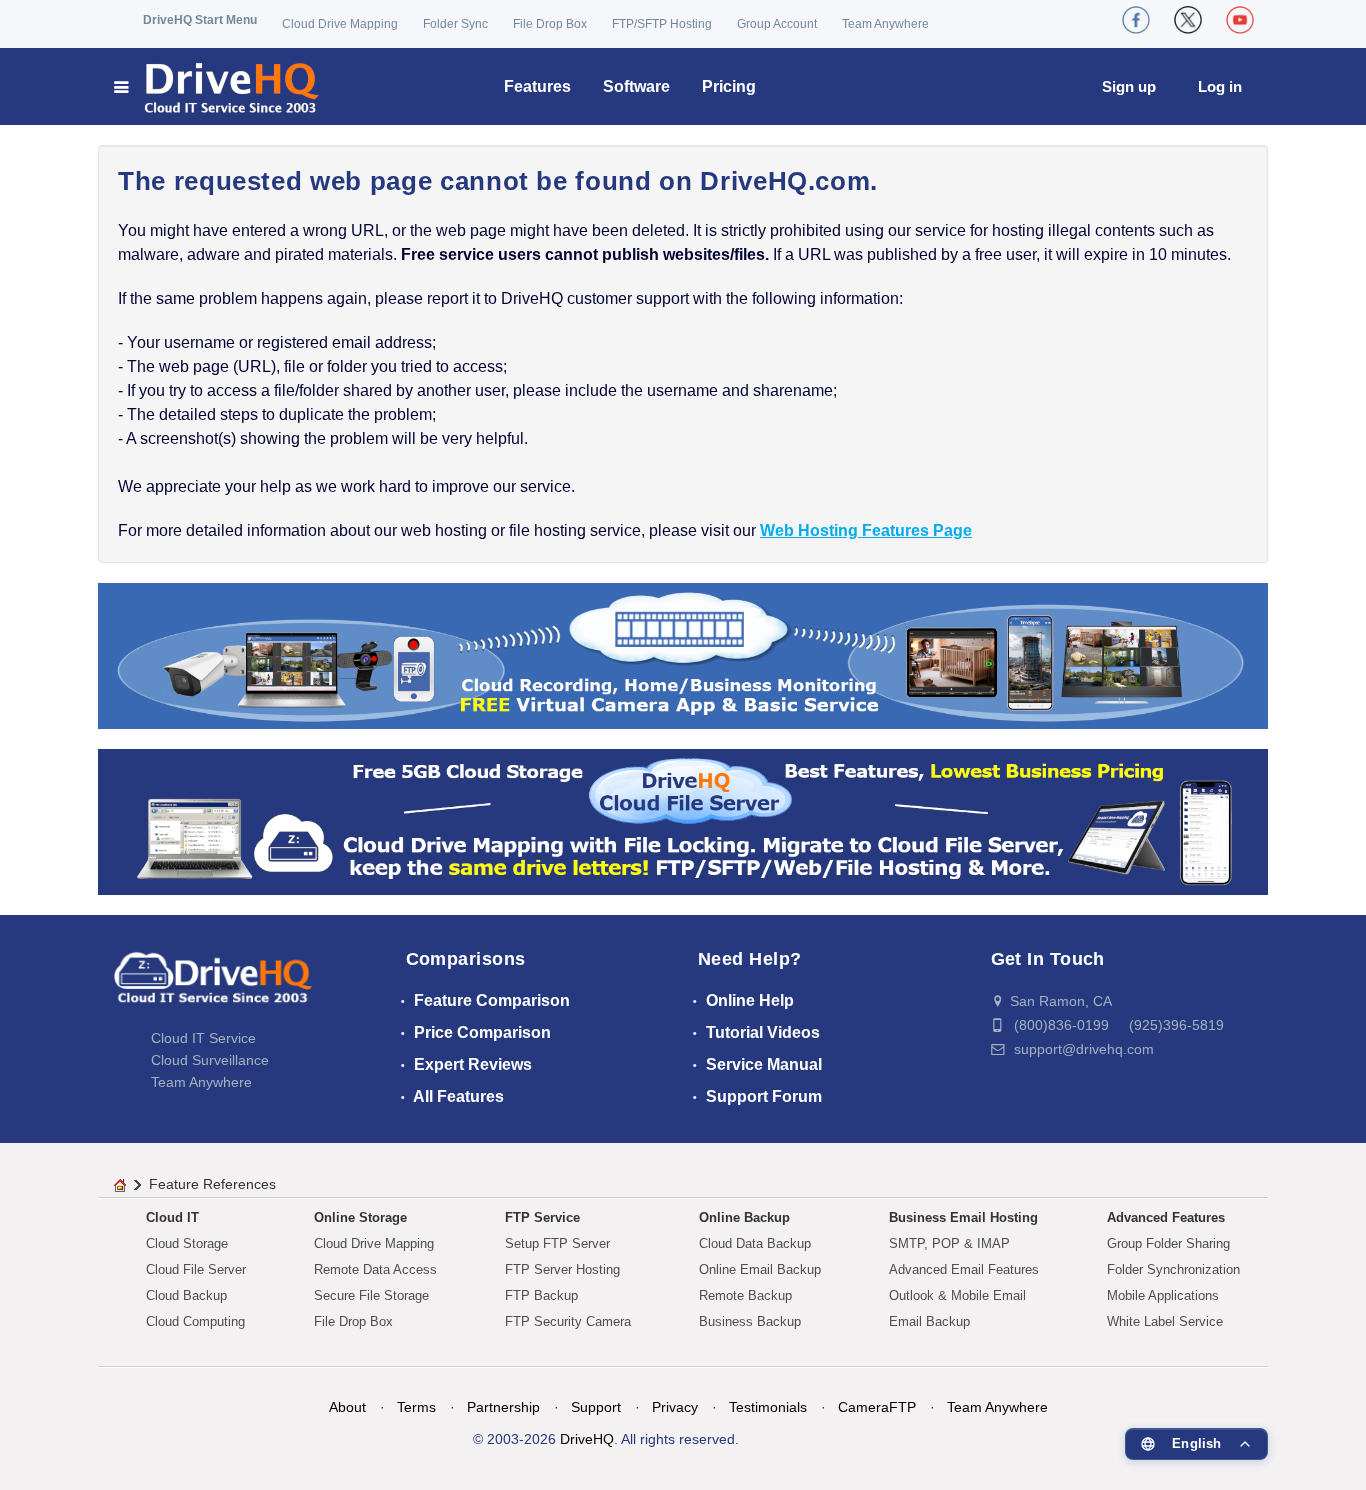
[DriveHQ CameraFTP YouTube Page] (1240, 20)
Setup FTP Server (557, 1243)
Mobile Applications (1163, 1295)
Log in (1220, 86)
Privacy (675, 1407)
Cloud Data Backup (755, 1243)
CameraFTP (877, 1407)
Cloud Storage (187, 1243)
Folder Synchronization (1173, 1269)
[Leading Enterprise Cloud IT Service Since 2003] (683, 820)
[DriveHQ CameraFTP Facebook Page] (1136, 20)
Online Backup (744, 1217)
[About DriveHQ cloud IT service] (213, 988)
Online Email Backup (760, 1269)
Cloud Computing (195, 1321)
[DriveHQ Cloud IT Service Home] (217, 86)
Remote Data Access (375, 1269)
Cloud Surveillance (210, 1060)
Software (636, 86)
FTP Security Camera (568, 1321)
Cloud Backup (186, 1295)
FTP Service (542, 1217)
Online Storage (360, 1217)
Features (537, 86)
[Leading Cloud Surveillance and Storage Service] (683, 654)
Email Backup (929, 1321)
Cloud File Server (196, 1269)
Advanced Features (1166, 1217)
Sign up (1129, 86)
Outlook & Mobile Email (957, 1295)
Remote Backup (745, 1295)
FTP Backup (541, 1295)
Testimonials (768, 1407)
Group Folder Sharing (1168, 1243)
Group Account (777, 24)
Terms (416, 1407)
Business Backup (750, 1321)
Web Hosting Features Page (866, 530)
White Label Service (1165, 1321)
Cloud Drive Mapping (340, 24)
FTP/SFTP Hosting (662, 24)
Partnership (503, 1407)
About (347, 1407)
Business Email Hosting (963, 1217)
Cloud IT (172, 1217)
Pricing (729, 86)
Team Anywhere (885, 24)
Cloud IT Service (203, 1038)
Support (596, 1407)
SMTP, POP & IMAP (949, 1243)
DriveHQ (587, 1439)
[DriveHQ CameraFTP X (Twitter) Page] (1188, 20)
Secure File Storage (371, 1295)
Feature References (212, 1184)
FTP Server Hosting (562, 1269)
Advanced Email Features (964, 1269)
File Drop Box (550, 24)
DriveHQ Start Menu (200, 20)
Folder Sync (455, 24)
